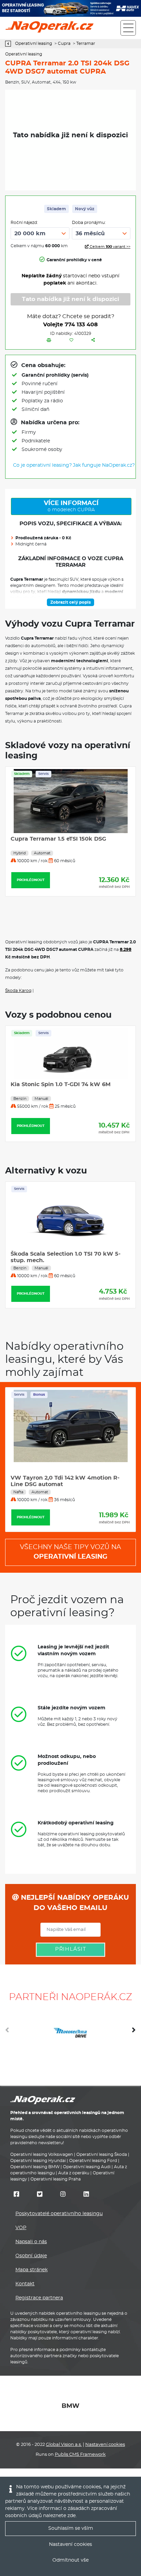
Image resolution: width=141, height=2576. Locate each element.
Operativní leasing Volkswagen (42, 2154)
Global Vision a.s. (64, 2445)
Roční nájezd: (24, 223)
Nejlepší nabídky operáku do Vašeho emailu (74, 1903)
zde (72, 2516)
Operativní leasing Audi (87, 2167)
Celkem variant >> (110, 247)
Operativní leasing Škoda (102, 2154)
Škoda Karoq (18, 991)
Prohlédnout (70, 880)
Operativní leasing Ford (93, 2161)
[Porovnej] (49, 340)
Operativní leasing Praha (56, 2179)
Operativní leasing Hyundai (38, 2161)
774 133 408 (81, 325)
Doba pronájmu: (89, 223)
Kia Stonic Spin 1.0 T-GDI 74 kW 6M (61, 1084)
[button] (134, 2033)
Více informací (71, 506)
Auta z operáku (74, 2173)
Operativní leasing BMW (35, 2167)
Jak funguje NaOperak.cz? (104, 465)
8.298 (126, 950)
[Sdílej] (93, 340)
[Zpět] (10, 44)
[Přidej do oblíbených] (71, 340)
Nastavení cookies (105, 2445)
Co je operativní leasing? (42, 465)
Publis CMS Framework (80, 2455)
